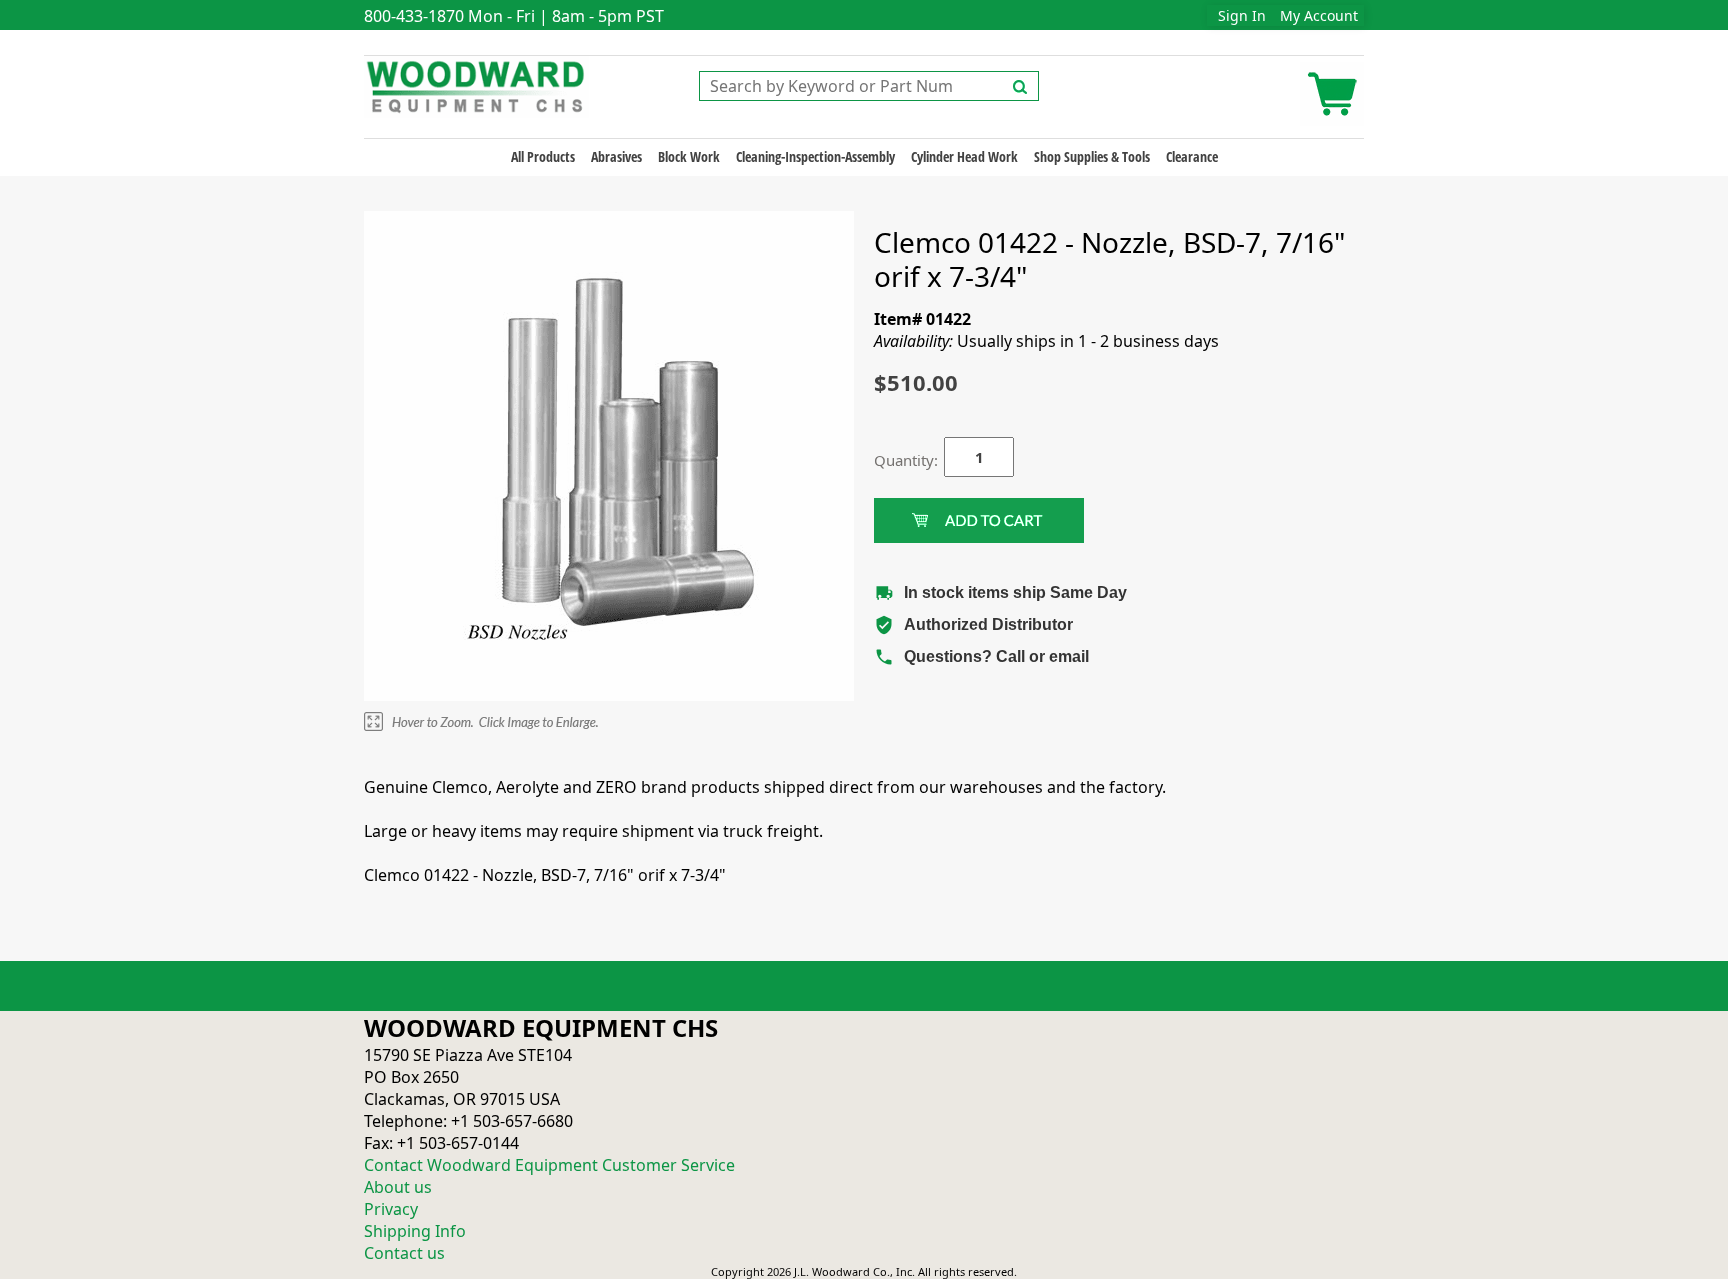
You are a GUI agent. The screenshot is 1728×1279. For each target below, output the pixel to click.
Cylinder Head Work (964, 156)
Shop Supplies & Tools (1092, 156)
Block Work (689, 156)
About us (398, 1187)
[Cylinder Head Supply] (476, 85)
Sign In (1242, 15)
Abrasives (616, 156)
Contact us (404, 1253)
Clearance (1192, 156)
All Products (543, 156)
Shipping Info (415, 1231)
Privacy (391, 1209)
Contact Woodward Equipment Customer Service (549, 1165)
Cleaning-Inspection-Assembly (815, 156)
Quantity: (894, 460)
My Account (1319, 15)
